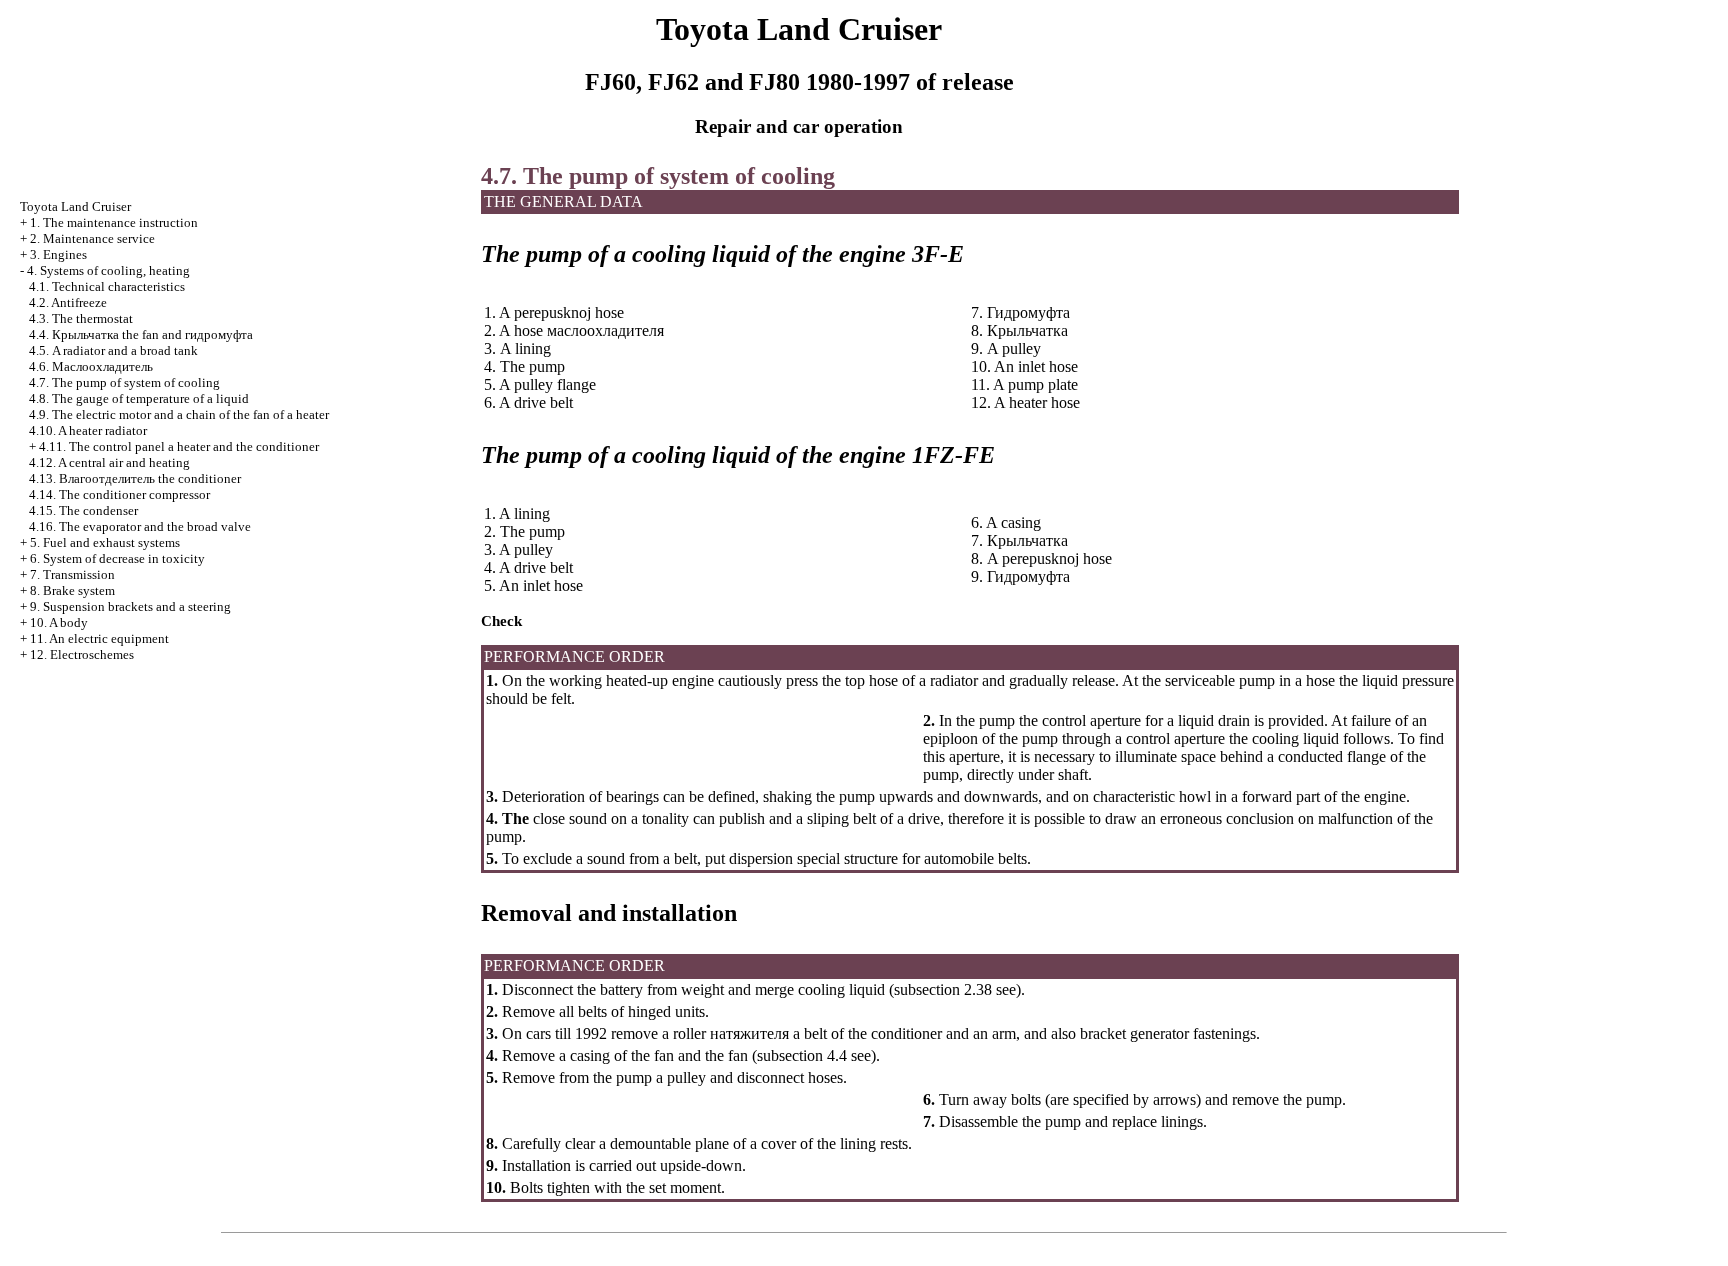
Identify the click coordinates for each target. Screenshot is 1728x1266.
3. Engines (58, 254)
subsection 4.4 (802, 1055)
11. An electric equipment (99, 638)
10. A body (59, 622)
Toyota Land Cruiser (75, 206)
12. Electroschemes (82, 654)
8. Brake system (72, 590)
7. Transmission (72, 574)
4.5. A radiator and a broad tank (113, 350)
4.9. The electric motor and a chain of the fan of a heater (179, 414)
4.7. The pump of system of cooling (124, 382)
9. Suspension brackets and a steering (130, 606)
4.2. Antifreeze (68, 302)
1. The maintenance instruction (114, 222)
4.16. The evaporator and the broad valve (140, 526)
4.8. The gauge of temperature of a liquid (139, 398)
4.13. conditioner (135, 478)
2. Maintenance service (92, 238)
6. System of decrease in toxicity (117, 558)
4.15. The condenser (83, 510)
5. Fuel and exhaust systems (105, 542)
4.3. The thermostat (81, 318)
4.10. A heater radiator (88, 430)
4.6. (91, 366)
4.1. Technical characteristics (107, 286)
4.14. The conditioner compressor (119, 494)
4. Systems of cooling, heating (108, 270)
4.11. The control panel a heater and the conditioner (179, 446)
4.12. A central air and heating (109, 462)
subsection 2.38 (943, 989)
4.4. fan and (141, 334)
